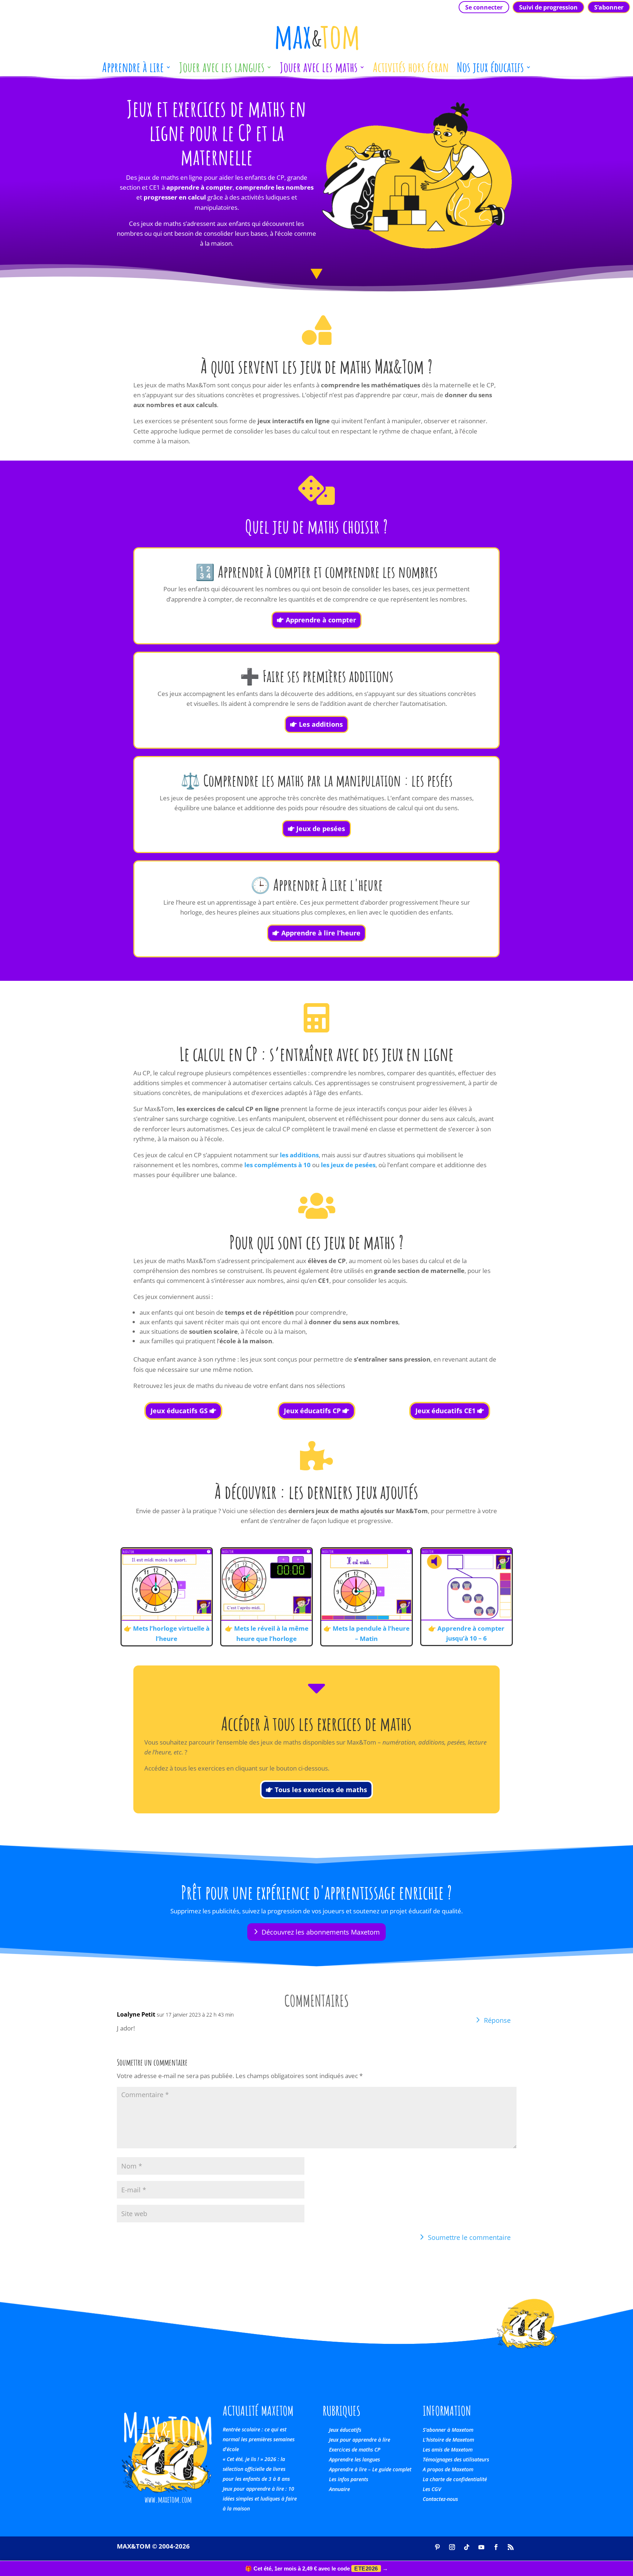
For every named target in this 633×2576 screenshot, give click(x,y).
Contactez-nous (440, 2499)
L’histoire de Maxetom (448, 2440)
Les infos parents (349, 2479)
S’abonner (609, 7)
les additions (299, 1155)
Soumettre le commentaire (469, 2237)
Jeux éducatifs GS (179, 1411)
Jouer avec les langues (222, 70)
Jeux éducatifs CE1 (445, 1411)
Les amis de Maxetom (448, 2450)
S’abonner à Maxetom (448, 2430)
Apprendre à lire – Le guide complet (370, 2469)
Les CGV (432, 2489)
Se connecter (484, 7)
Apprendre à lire (133, 70)
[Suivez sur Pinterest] (437, 2547)
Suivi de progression (548, 7)
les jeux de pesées (348, 1165)
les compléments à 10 (277, 1165)
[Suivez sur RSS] (511, 2547)
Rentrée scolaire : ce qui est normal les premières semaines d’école (259, 2439)
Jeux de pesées (321, 829)
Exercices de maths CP (355, 2450)
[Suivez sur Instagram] (452, 2547)
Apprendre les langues (354, 2459)
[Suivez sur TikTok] (467, 2547)
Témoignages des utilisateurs (456, 2459)
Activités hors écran (411, 70)
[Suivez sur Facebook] (496, 2547)
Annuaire (339, 2489)
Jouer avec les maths (319, 70)
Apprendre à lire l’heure (321, 933)
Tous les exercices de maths (321, 1790)
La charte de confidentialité (455, 2479)
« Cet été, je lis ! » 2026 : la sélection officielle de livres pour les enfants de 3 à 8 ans (256, 2469)
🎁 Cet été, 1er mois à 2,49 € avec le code (316, 2568)
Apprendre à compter (321, 620)
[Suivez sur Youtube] (481, 2547)
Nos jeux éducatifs (490, 70)
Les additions (321, 724)
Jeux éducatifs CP (312, 1411)
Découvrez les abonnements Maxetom (321, 1932)
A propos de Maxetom (448, 2469)
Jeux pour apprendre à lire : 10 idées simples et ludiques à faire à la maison (260, 2499)
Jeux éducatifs (345, 2430)
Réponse (497, 2020)
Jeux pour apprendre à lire (360, 2440)
